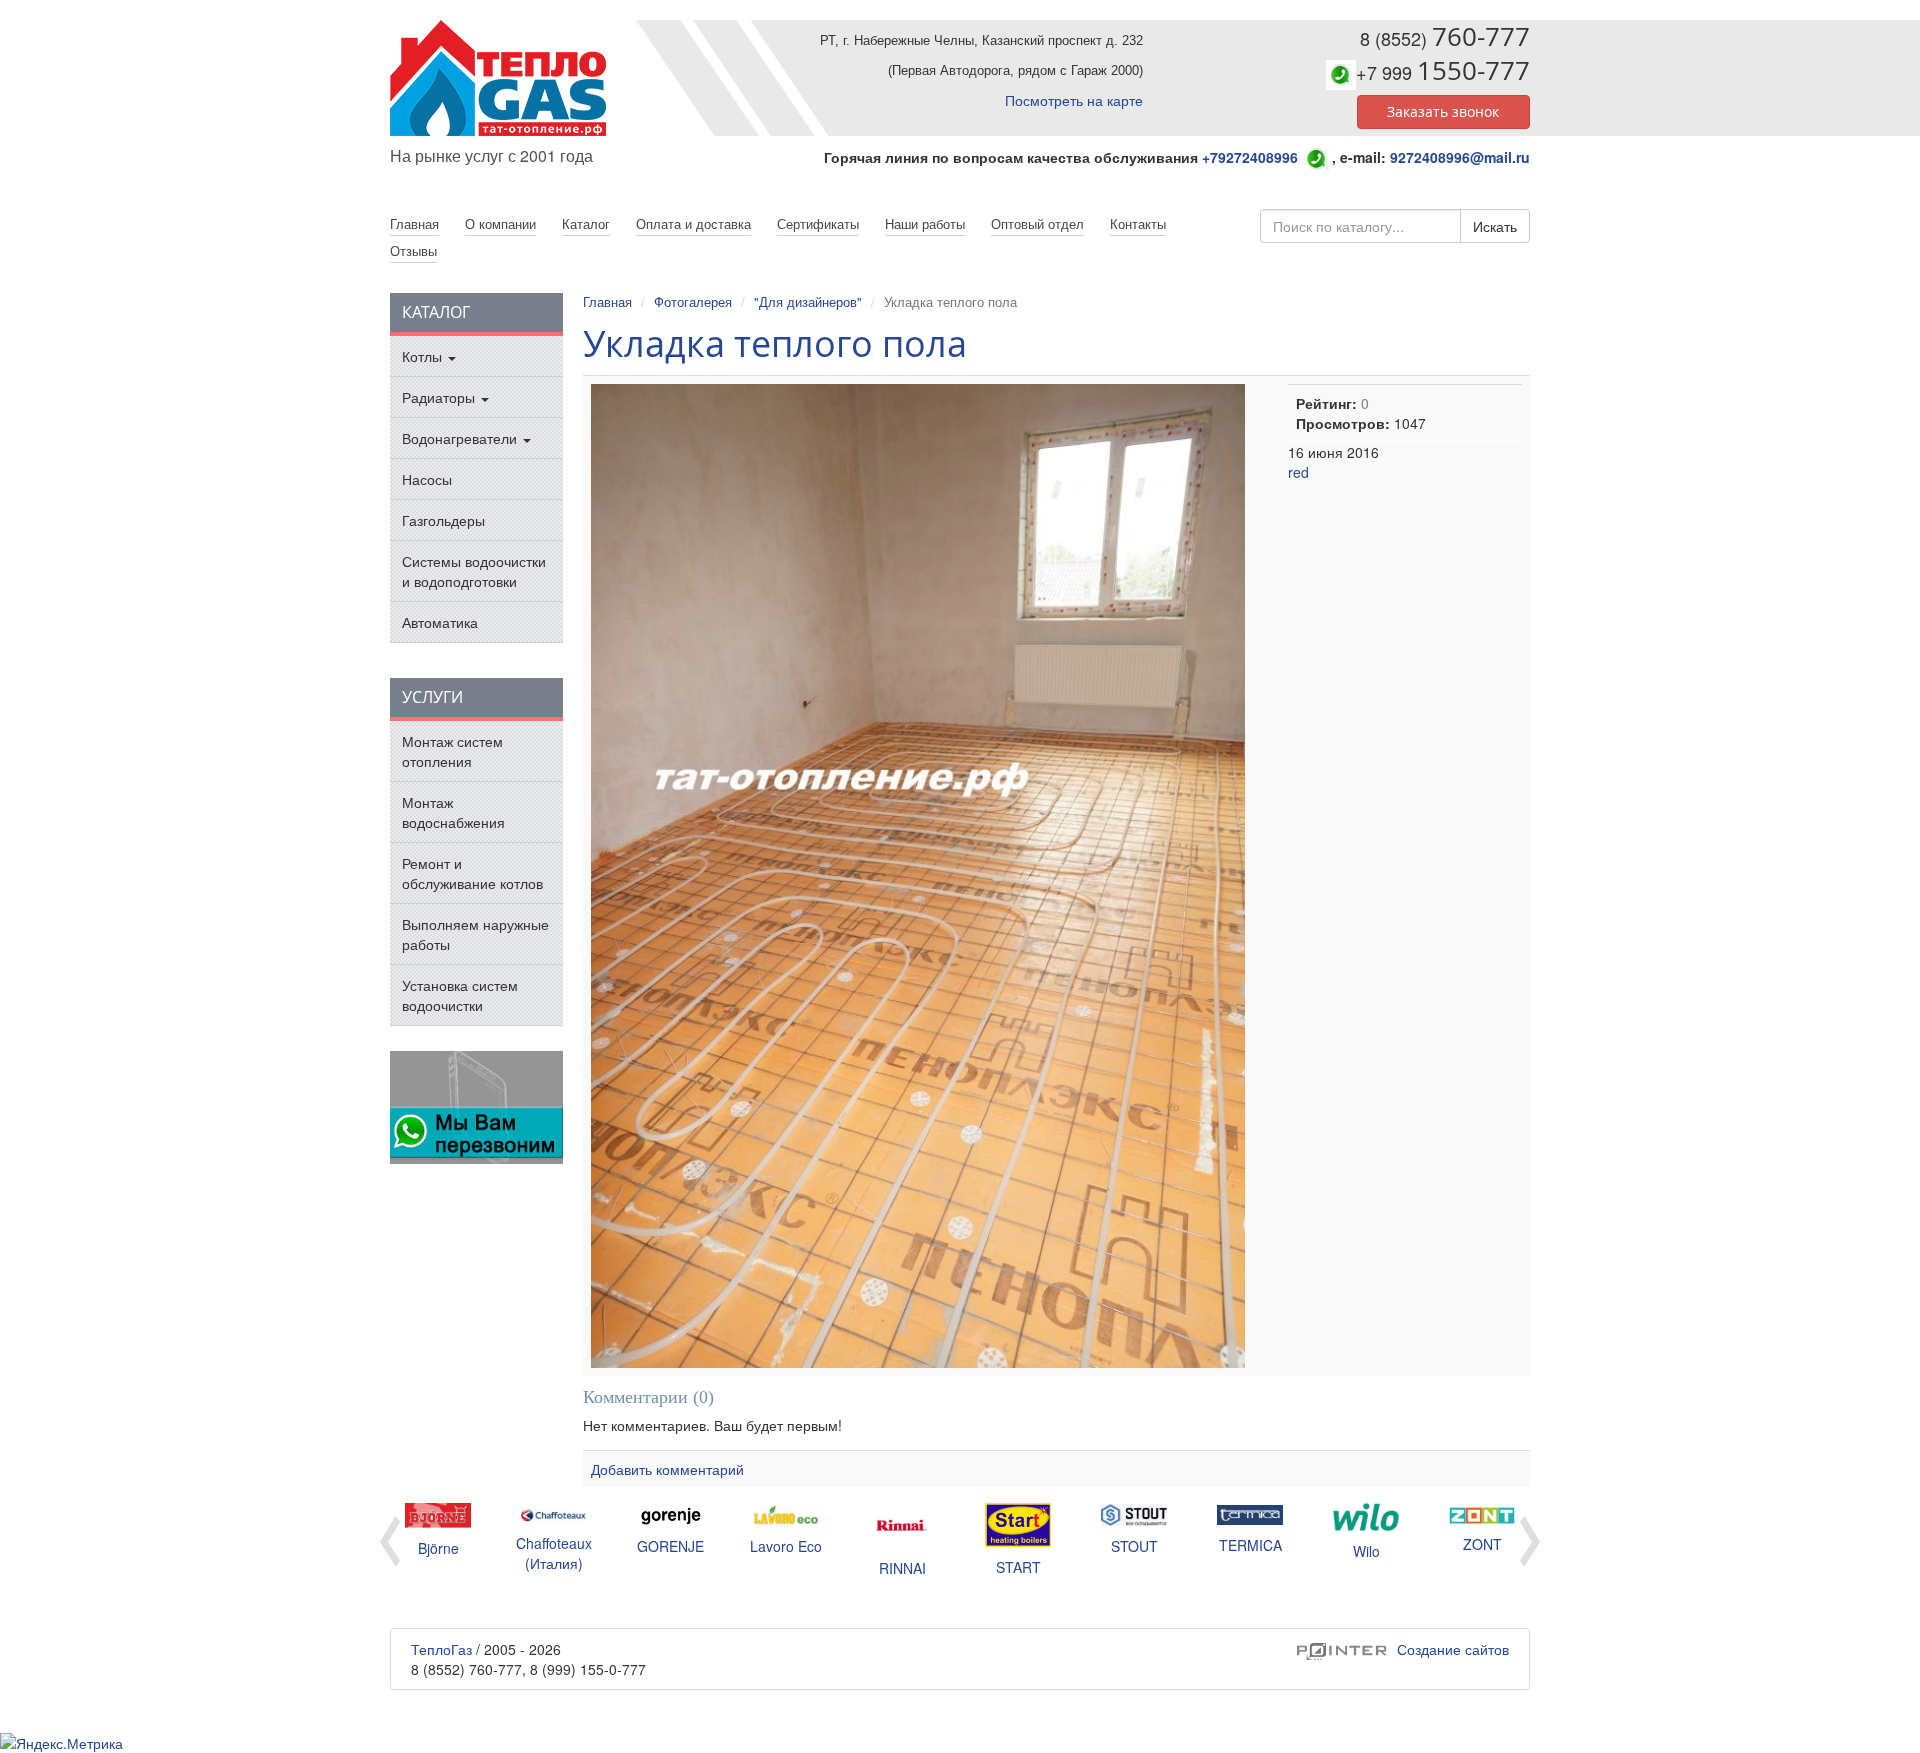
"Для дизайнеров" (808, 301)
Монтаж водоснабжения (453, 812)
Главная (607, 301)
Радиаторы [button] (440, 397)
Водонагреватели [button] (461, 438)
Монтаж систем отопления (452, 751)
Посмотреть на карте (1074, 100)
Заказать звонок (1443, 111)
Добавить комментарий (667, 1469)
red (1298, 472)
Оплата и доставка (693, 223)
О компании (500, 223)
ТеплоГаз (441, 1649)
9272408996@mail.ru (1460, 157)
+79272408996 (1250, 157)
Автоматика (440, 622)
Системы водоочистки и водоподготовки (474, 571)
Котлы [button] (424, 356)
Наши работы (925, 223)
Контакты (1138, 223)
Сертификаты (818, 223)
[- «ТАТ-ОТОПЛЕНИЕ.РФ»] (525, 78)
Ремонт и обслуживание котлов (472, 873)
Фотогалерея (693, 301)
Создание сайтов (1403, 1649)
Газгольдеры (443, 520)
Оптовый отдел (1037, 223)
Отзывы (413, 250)
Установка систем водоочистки (460, 995)
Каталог (586, 223)
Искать (1495, 226)
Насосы (427, 479)
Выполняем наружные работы (475, 934)
